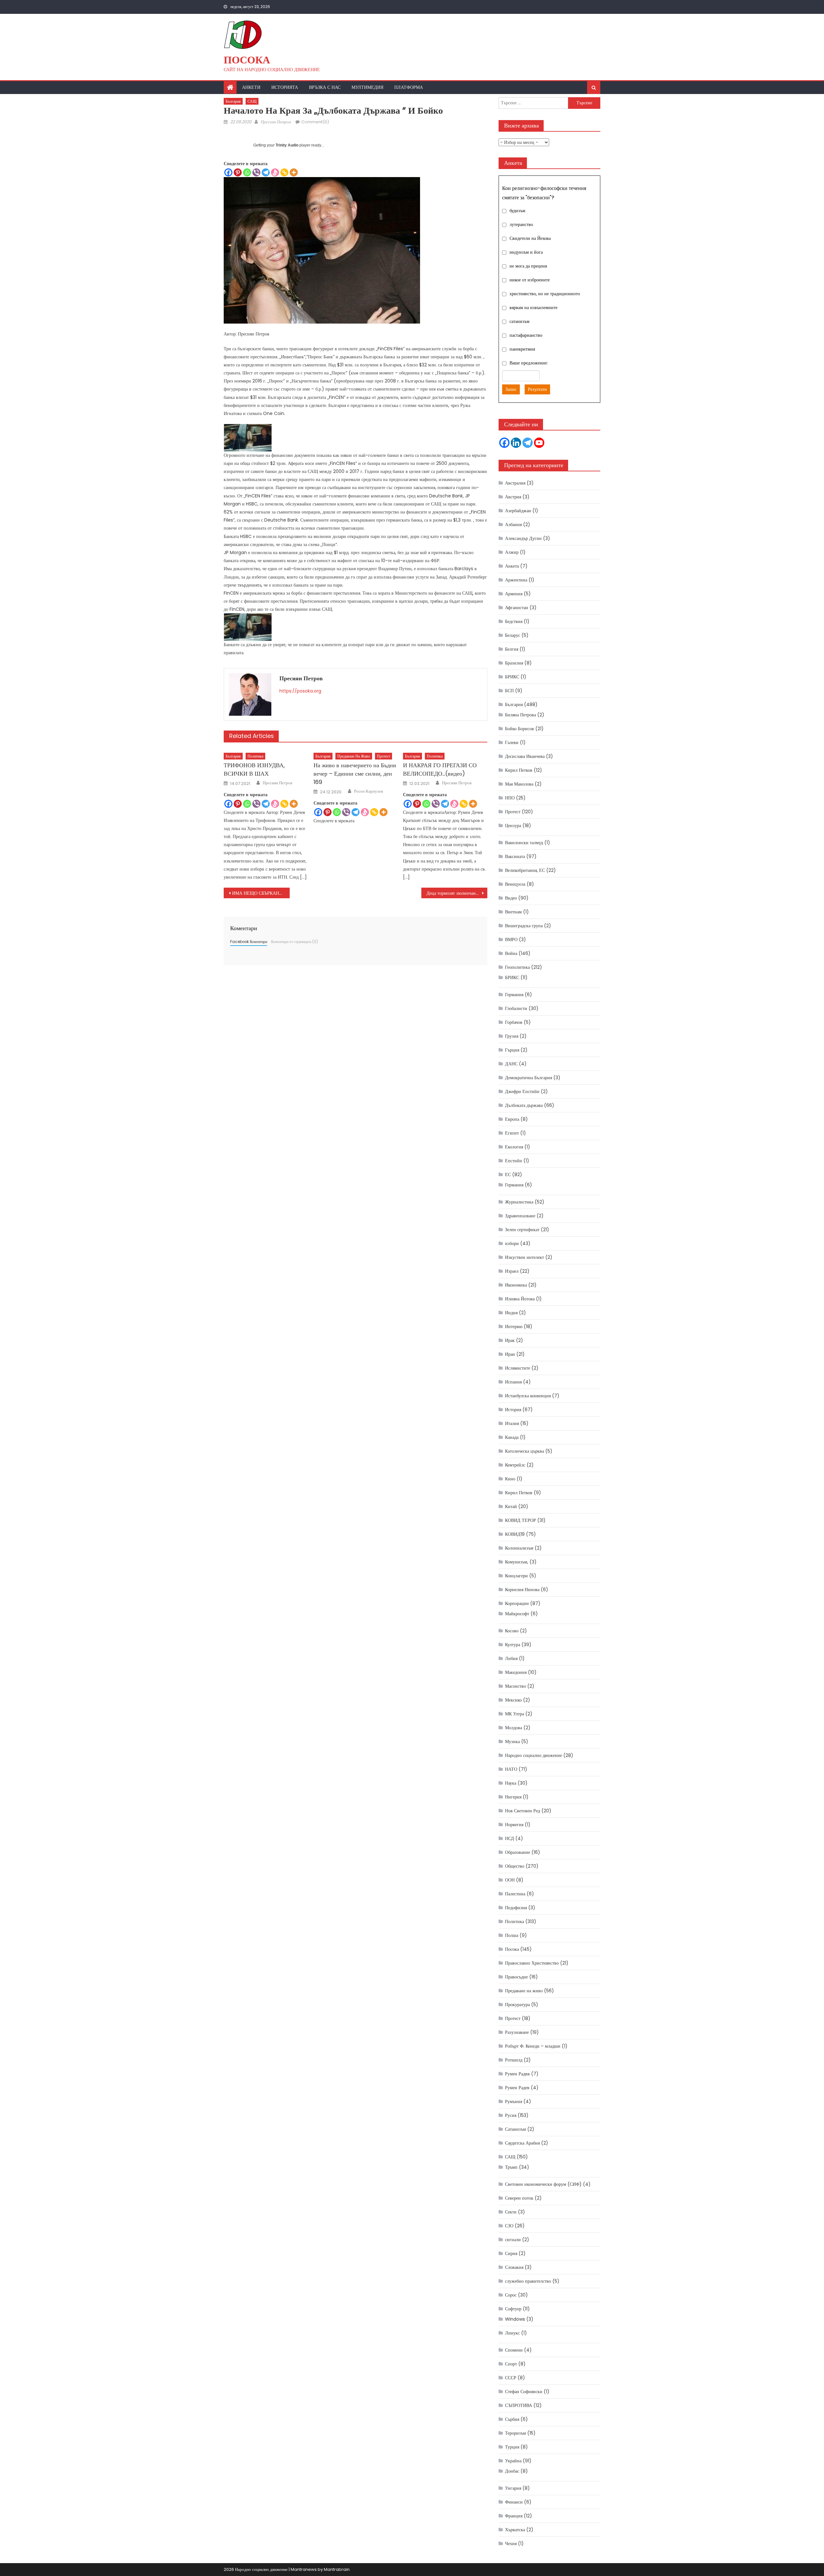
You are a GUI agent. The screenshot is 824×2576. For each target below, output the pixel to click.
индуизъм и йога (526, 252)
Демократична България (529, 1078)
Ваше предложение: (529, 363)
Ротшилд (514, 2060)
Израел (512, 1271)
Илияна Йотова (520, 1299)
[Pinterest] (238, 172)
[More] (294, 172)
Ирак (510, 1340)
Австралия (515, 483)
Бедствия (514, 621)
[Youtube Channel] (539, 443)
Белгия (512, 649)
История (513, 1410)
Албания (513, 524)
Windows (515, 2319)
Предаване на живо (354, 756)
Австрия (513, 497)
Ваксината (515, 856)
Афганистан (517, 608)
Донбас (512, 2471)
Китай (511, 1506)
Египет (512, 1133)
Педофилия (516, 1908)
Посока (247, 60)
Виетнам (513, 912)
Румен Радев (517, 2088)
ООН (510, 1880)
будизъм (517, 211)
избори (512, 1243)
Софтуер (513, 2309)
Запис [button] (511, 389)
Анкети (251, 87)
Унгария (513, 2488)
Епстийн (514, 1161)
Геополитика (517, 967)
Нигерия (513, 1797)
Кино (510, 1479)
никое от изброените (530, 280)
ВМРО (511, 939)
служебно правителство (528, 2281)
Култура (513, 1645)
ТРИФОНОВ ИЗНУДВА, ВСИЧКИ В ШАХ (254, 769)
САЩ (252, 101)
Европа (512, 1119)
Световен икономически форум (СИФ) (543, 2184)
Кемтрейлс (515, 1465)
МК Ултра (515, 1714)
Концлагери (516, 1576)
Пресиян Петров (276, 122)
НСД (510, 1838)
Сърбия (512, 2419)
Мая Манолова (519, 784)
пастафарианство (526, 335)
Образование (518, 1852)
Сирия (511, 2253)
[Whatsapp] (247, 172)
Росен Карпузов (369, 791)
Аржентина (516, 580)
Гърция (512, 1050)
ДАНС (511, 1064)
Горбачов (514, 1022)
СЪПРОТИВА (519, 2405)
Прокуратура (517, 2005)
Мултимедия (367, 87)
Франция (514, 2516)
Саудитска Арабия (522, 2143)
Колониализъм (519, 1548)
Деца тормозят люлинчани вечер (457, 893)
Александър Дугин (523, 538)
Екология (514, 1147)
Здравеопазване (520, 1216)
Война (511, 953)
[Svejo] (275, 172)
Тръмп (511, 2167)
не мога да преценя (528, 266)
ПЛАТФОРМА (409, 87)
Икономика (516, 1285)
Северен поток (519, 2198)
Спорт (511, 2364)
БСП (509, 691)
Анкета (512, 566)
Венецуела (515, 884)
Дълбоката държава (524, 1105)
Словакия (514, 2267)
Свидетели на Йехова (530, 238)
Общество (515, 1866)
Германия (514, 995)
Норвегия (514, 1825)
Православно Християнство (532, 1963)
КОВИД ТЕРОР (520, 1520)
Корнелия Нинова (522, 1590)
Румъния (514, 2101)
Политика (255, 756)
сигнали (513, 2240)
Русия (511, 2115)
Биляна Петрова (520, 715)
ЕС (508, 1175)
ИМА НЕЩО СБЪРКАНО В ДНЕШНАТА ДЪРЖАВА (261, 893)
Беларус (513, 635)
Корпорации (517, 1603)
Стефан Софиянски (524, 2392)
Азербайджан (518, 511)
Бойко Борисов (520, 729)
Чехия (511, 2543)
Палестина (515, 1894)
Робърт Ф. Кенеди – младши (533, 2046)
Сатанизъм (515, 2129)
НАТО (511, 1769)
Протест (384, 756)
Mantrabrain (337, 2569)
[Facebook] (228, 172)
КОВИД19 (515, 1534)
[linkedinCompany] (516, 443)
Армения (514, 594)
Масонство (515, 1686)
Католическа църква (524, 1451)
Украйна (513, 2461)
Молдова (514, 1728)
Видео (511, 898)
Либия (511, 1658)
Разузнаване (517, 2032)
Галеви (512, 742)
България (233, 101)
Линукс (512, 2333)
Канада (512, 1437)
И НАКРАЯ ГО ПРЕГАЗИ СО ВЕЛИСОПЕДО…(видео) (440, 769)
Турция (512, 2447)
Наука (511, 1783)
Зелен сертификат (522, 1230)
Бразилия (514, 663)
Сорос (511, 2295)
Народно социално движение (534, 1755)
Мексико (513, 1700)
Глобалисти (516, 1008)
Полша (512, 1935)
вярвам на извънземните (534, 307)
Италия (512, 1423)
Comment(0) (315, 122)
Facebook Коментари (249, 942)
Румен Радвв (517, 2074)
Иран (510, 1354)
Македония (516, 1672)
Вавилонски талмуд (524, 843)
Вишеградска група (524, 926)
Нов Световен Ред (523, 1811)
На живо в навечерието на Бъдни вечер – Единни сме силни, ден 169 (355, 774)
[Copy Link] (284, 172)
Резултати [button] (537, 389)
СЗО (509, 2226)
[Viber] (256, 172)
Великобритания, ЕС (525, 870)
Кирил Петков (519, 770)
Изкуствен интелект (524, 1257)
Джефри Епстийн (522, 1091)
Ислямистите (518, 1368)
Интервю (514, 1326)
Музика (512, 1741)
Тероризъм (515, 2433)
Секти (511, 2212)
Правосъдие (516, 1977)
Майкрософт (517, 1614)
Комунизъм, (517, 1562)
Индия (511, 1313)
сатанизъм (520, 321)
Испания (513, 1382)
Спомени (514, 2350)
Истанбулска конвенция (528, 1396)
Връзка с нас (325, 87)
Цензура (513, 826)
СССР (511, 2378)
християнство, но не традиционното (545, 294)
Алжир (512, 552)
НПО (510, 798)
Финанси (514, 2502)
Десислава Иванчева (525, 756)
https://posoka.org (300, 691)
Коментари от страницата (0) (295, 942)
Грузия (512, 1036)
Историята (285, 87)
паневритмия (522, 349)
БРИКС (512, 677)
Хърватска (515, 2530)
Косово (512, 1631)
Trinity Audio (287, 145)
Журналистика (519, 1202)
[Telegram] (266, 172)
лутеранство (521, 224)
